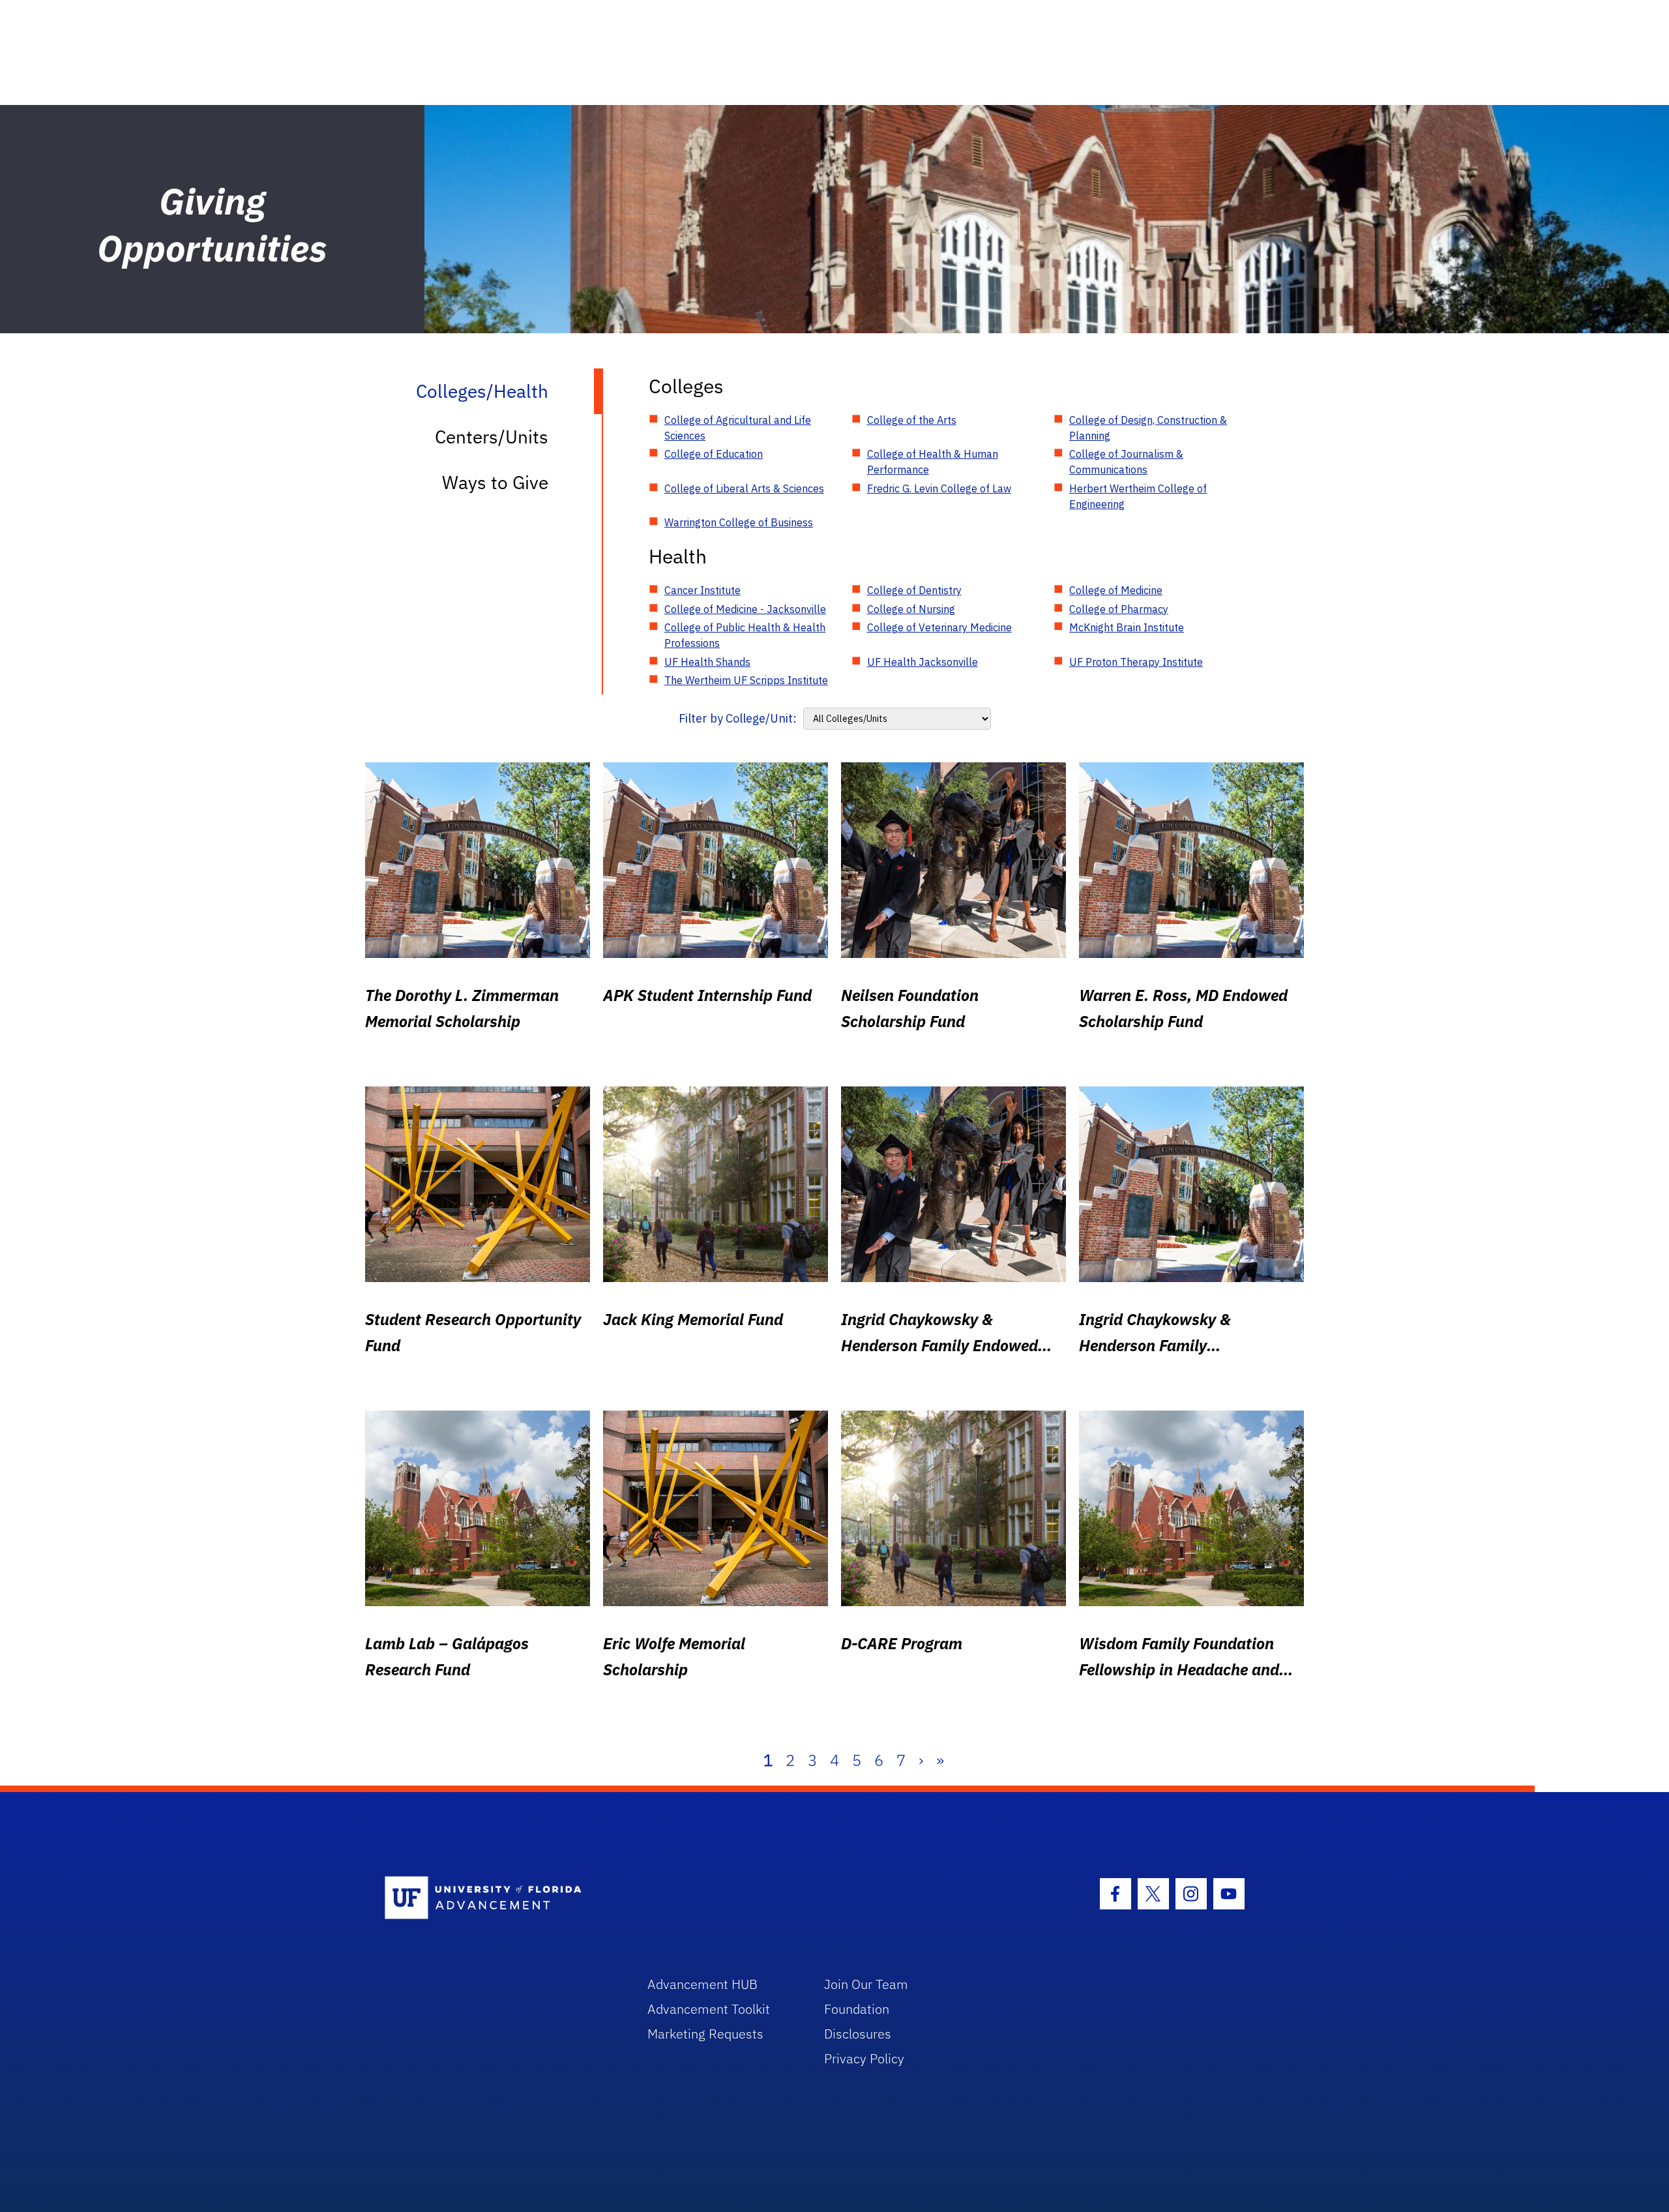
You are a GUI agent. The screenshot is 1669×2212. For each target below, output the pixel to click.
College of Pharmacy (1119, 609)
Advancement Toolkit (709, 2009)
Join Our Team (866, 1984)
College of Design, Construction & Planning (1148, 428)
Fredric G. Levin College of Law (939, 488)
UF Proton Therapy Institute (1136, 662)
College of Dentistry (914, 590)
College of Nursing (911, 609)
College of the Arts (912, 420)
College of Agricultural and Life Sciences (738, 428)
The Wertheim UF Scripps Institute (746, 680)
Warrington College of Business (739, 522)
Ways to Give (495, 482)
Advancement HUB (702, 1984)
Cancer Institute (702, 590)
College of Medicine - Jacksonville (745, 609)
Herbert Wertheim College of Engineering (1138, 496)
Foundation (857, 2009)
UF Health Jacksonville (923, 662)
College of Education (714, 454)
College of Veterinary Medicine (939, 627)
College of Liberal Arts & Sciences (744, 488)
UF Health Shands (707, 662)
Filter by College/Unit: (738, 718)
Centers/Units (492, 437)
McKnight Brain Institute (1127, 627)
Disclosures (858, 2034)
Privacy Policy (864, 2058)
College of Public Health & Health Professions (745, 635)
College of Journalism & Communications (1126, 462)
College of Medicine (1116, 590)
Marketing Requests (705, 2034)
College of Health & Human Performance (933, 462)
